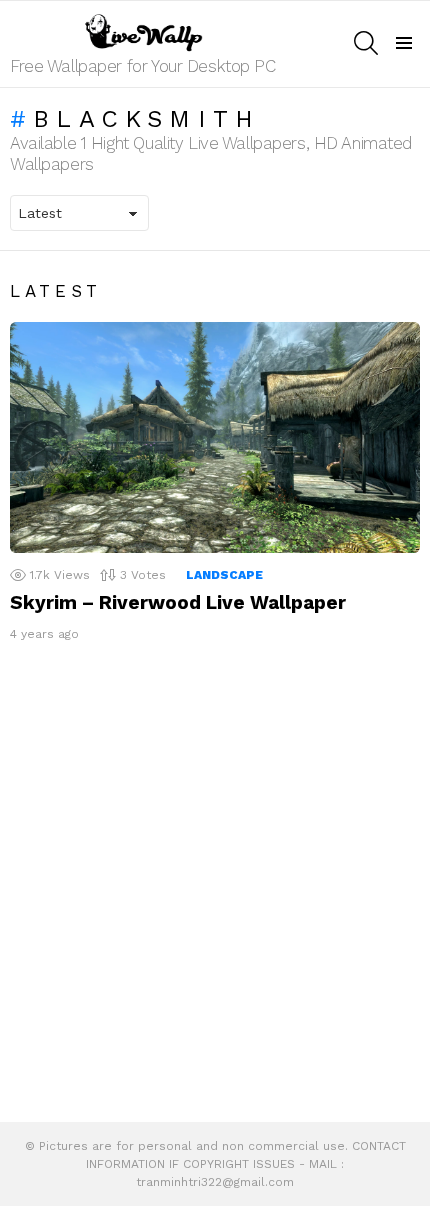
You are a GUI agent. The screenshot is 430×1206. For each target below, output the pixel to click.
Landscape (224, 575)
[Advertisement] (215, 887)
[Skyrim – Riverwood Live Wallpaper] (215, 437)
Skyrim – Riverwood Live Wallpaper (178, 602)
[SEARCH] (366, 43)
